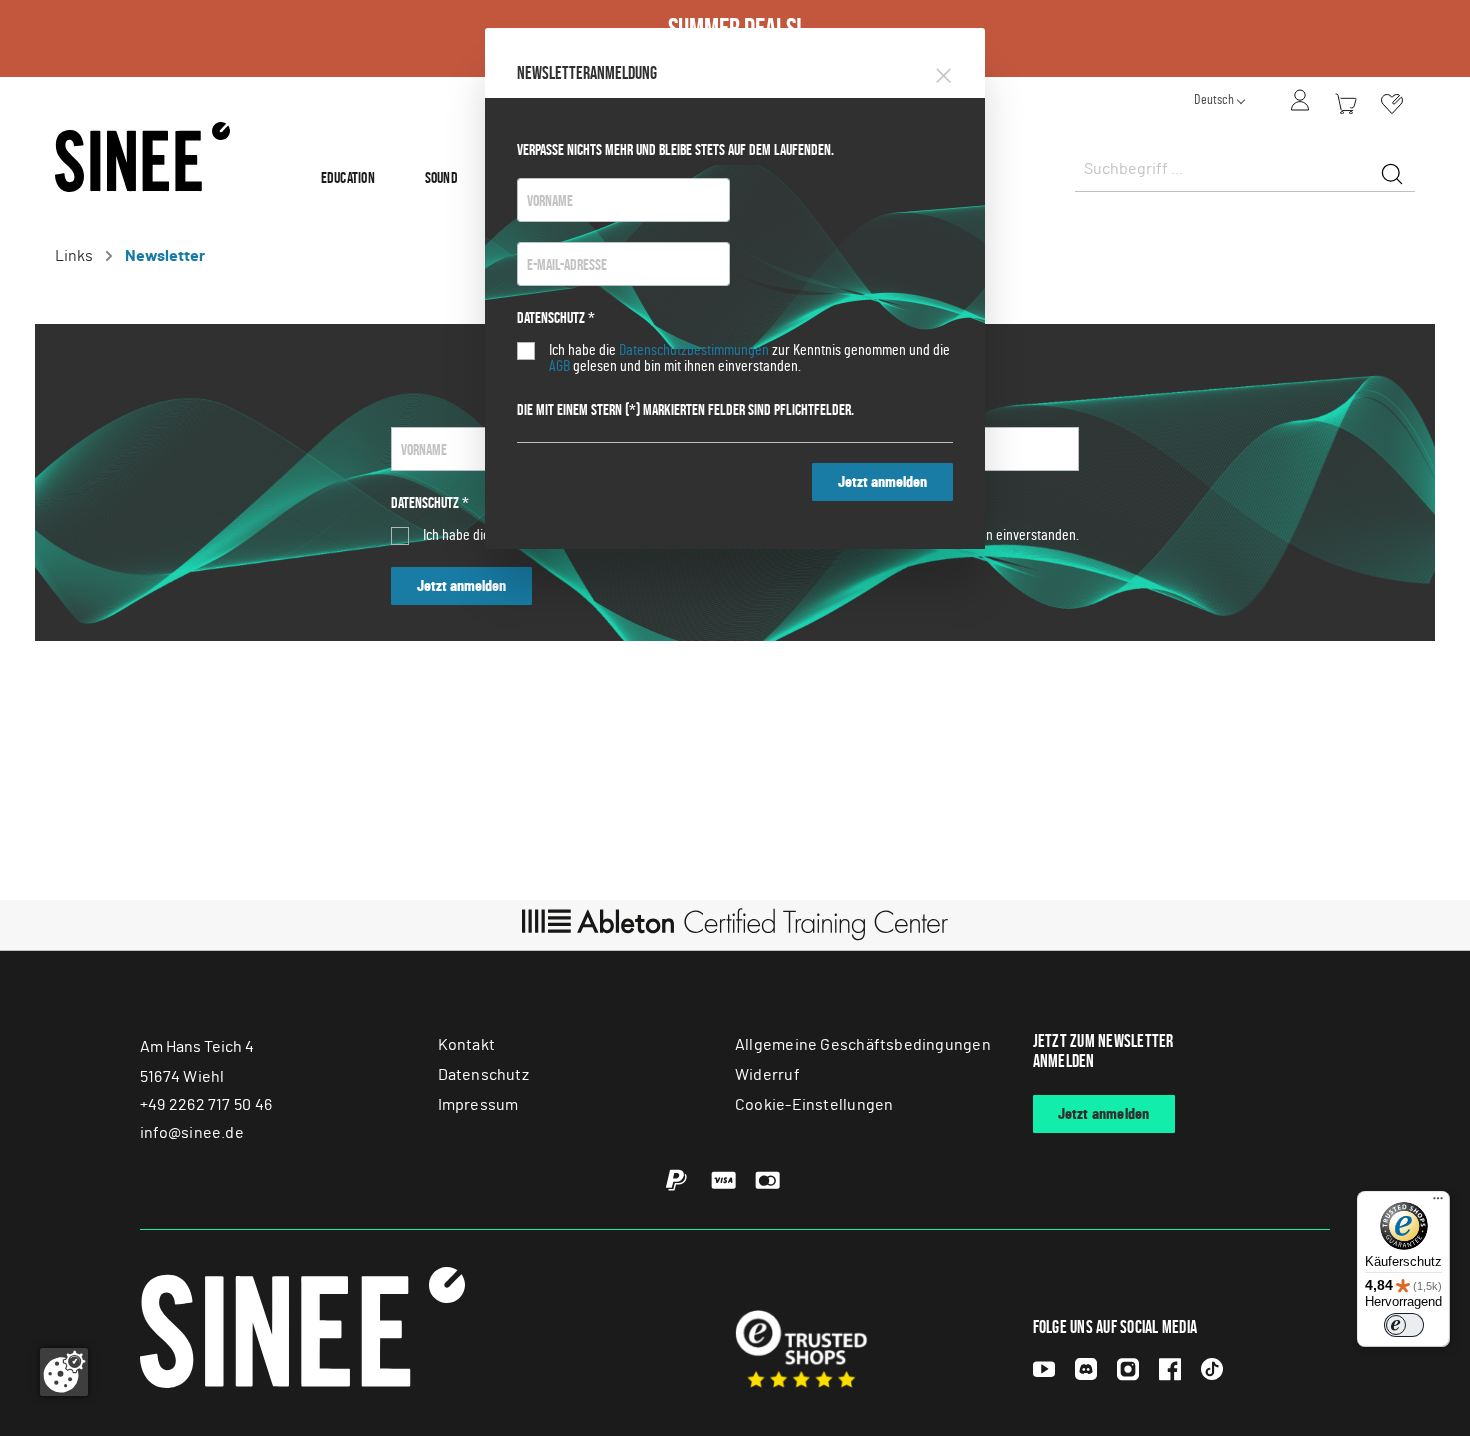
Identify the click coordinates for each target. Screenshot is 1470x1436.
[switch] (1404, 1325)
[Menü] (1438, 1203)
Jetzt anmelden (882, 482)
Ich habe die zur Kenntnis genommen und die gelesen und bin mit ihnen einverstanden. (749, 358)
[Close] (943, 72)
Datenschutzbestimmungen (694, 350)
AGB (559, 366)
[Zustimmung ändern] (64, 1372)
